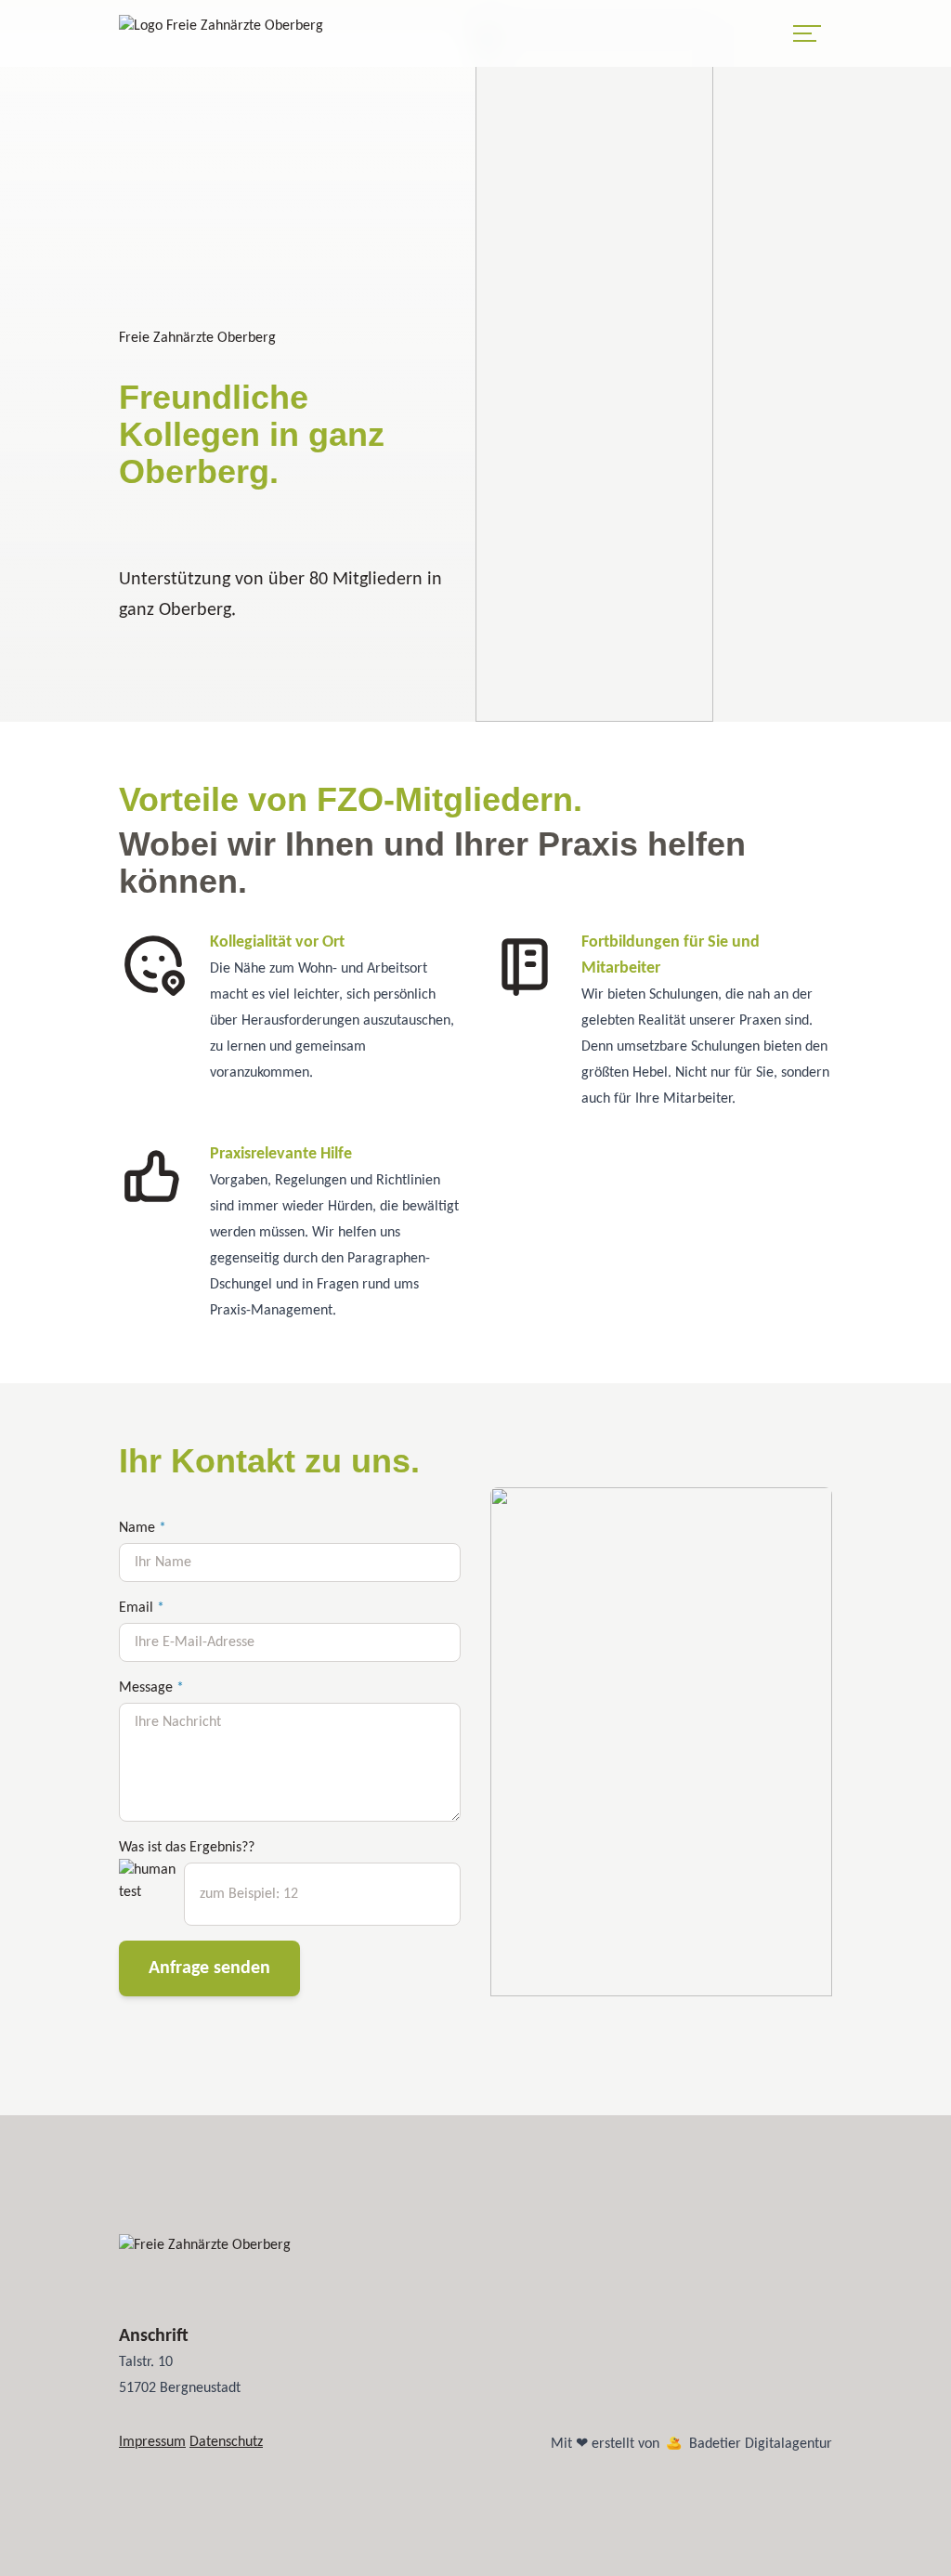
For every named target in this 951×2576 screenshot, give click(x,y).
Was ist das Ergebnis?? (187, 1848)
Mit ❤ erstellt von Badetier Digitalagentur (691, 2444)
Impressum (152, 2442)
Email (142, 1608)
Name (143, 1528)
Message (151, 1688)
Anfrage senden (209, 1968)
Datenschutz (226, 2442)
